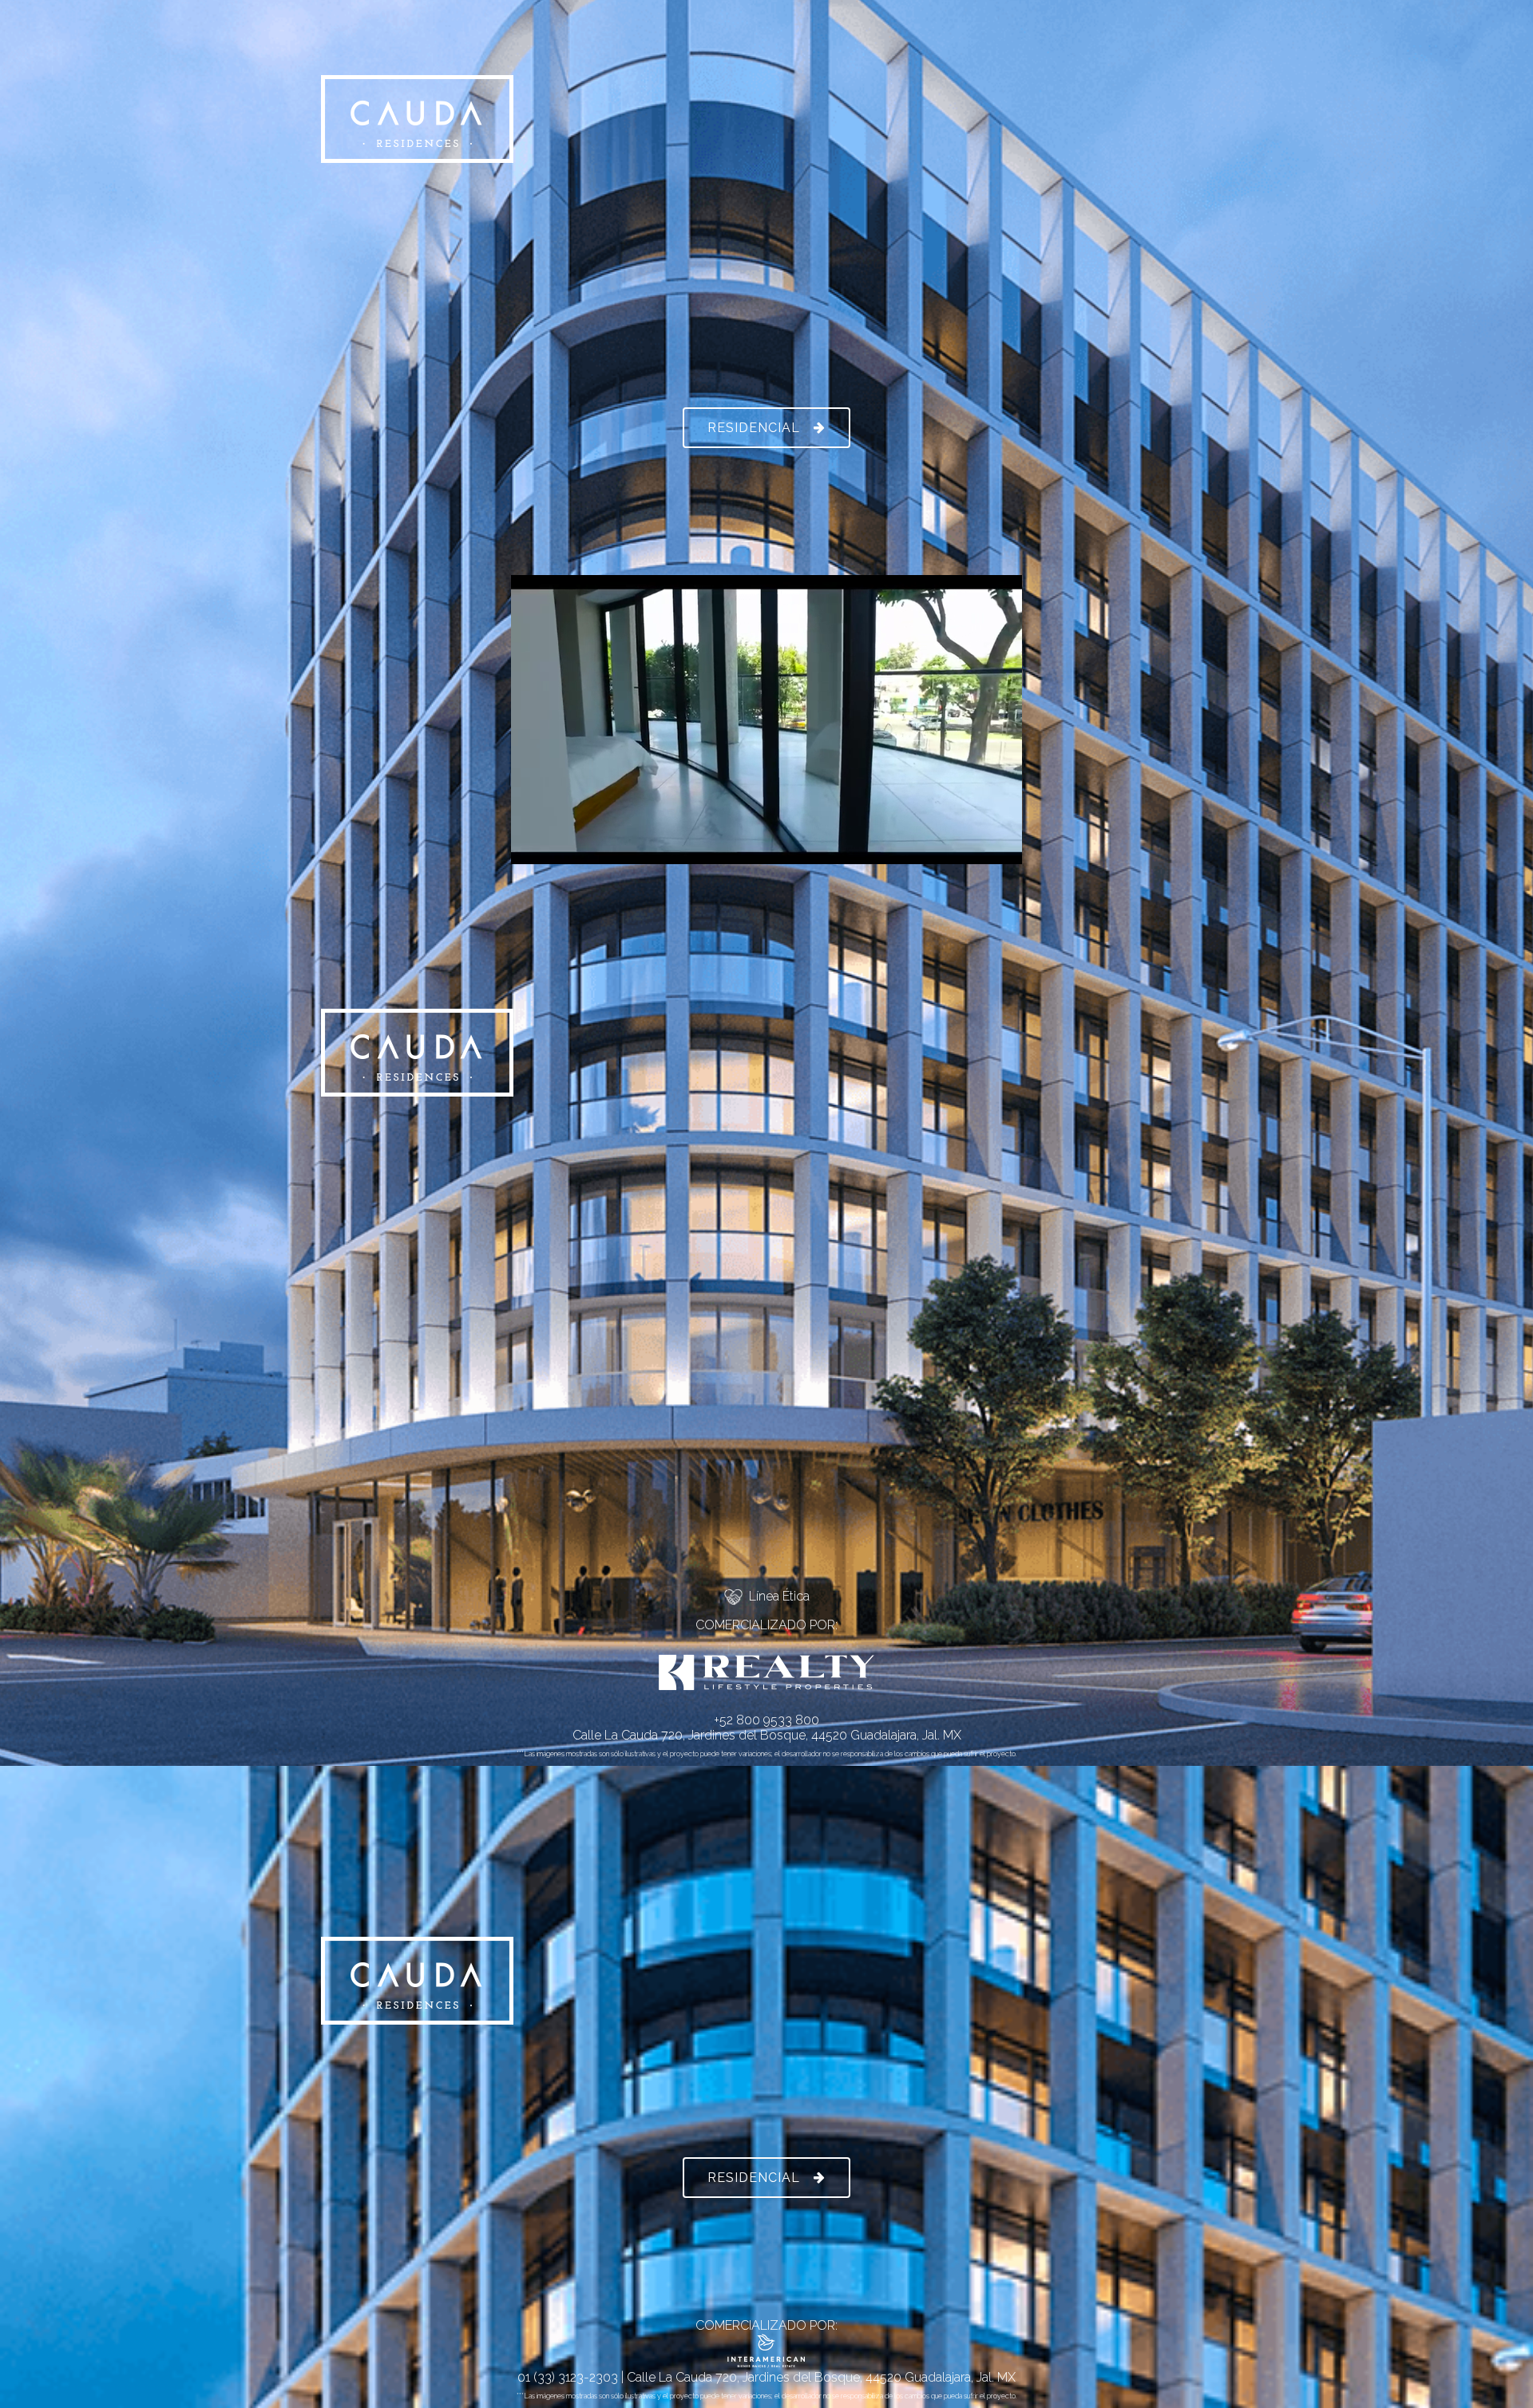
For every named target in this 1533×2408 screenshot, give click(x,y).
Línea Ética (776, 1596)
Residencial (754, 428)
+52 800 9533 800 (766, 1720)
